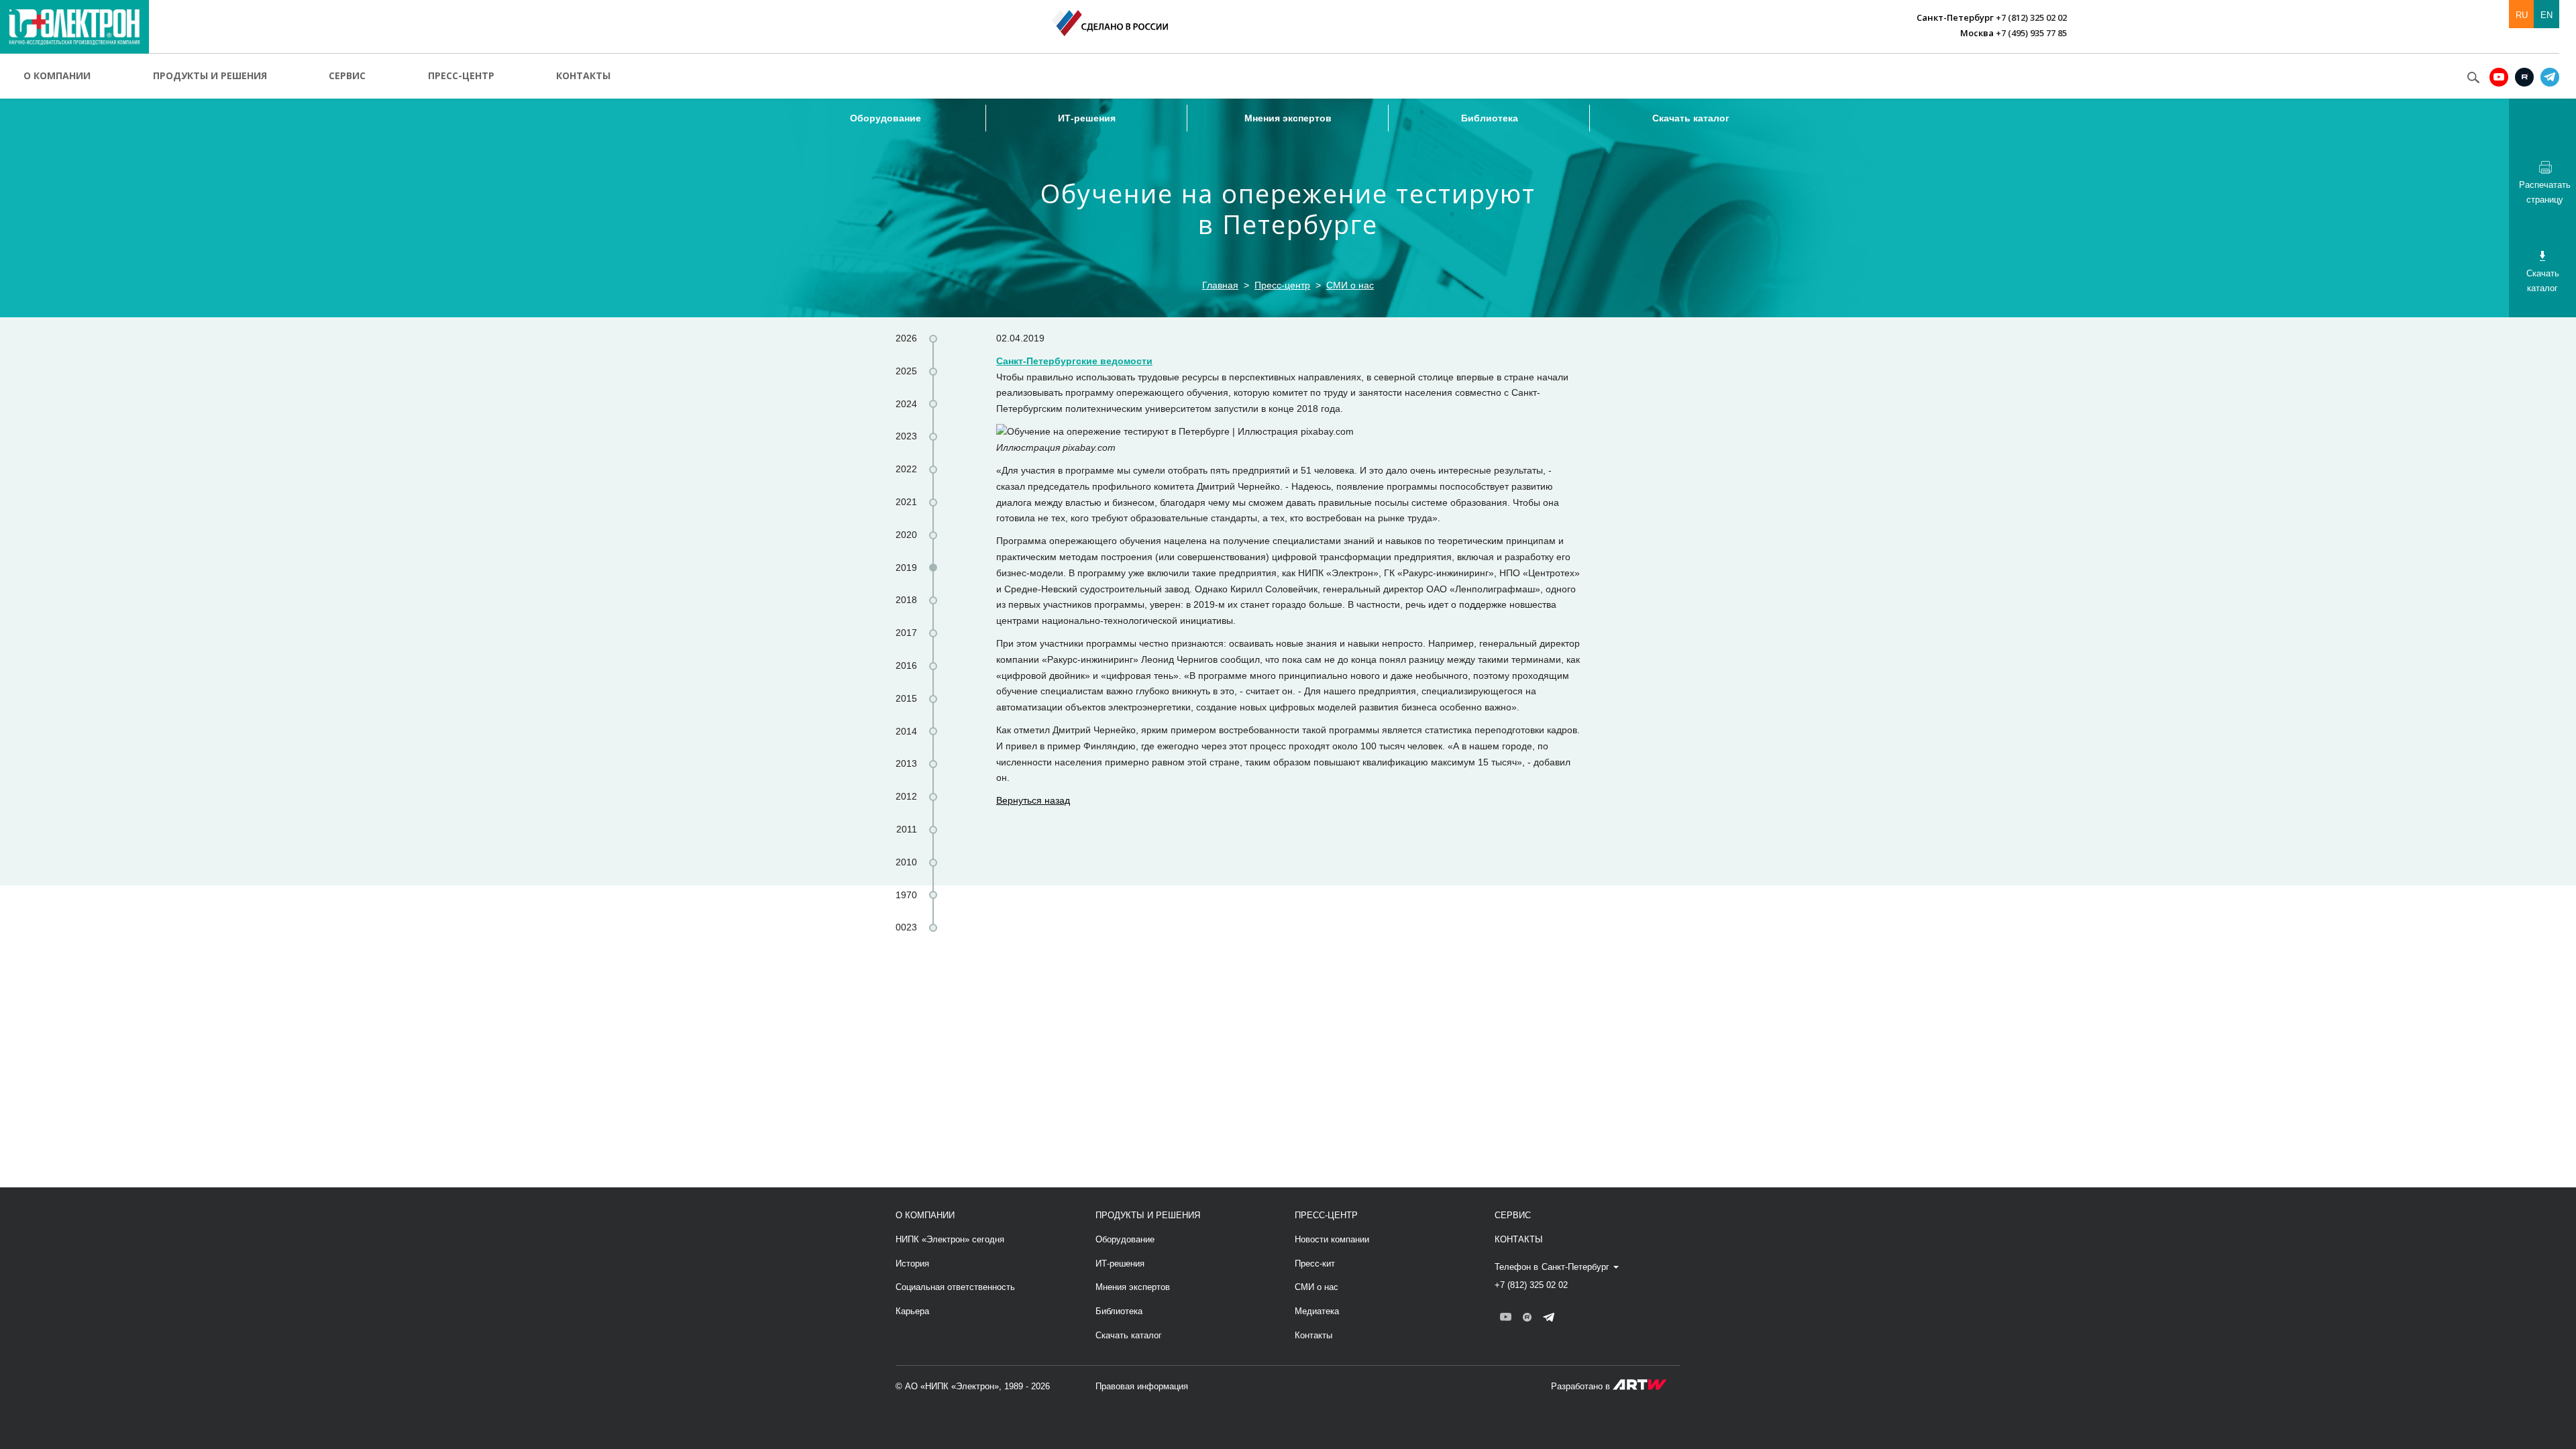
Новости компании (1332, 1239)
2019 (906, 568)
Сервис (347, 75)
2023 (906, 436)
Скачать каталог (1691, 118)
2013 (906, 763)
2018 (906, 600)
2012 (906, 796)
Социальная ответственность (955, 1287)
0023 (906, 927)
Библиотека (1490, 118)
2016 (906, 665)
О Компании (925, 1215)
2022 (906, 469)
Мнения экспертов (1288, 118)
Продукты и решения (210, 75)
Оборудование (885, 118)
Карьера (912, 1311)
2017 (906, 633)
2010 (906, 862)
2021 (906, 502)
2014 (906, 731)
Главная (1220, 285)
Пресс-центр (461, 75)
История (912, 1264)
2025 (906, 371)
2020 (906, 535)
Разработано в (1582, 1386)
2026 (906, 338)
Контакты (583, 75)
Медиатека (1317, 1311)
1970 (906, 895)
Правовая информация (1142, 1386)
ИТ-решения (1087, 118)
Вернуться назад (1033, 800)
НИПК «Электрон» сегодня (950, 1239)
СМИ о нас (1350, 285)
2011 (907, 829)
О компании (57, 75)
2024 (906, 404)
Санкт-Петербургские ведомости (1074, 361)
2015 (906, 698)
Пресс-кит (1315, 1264)
